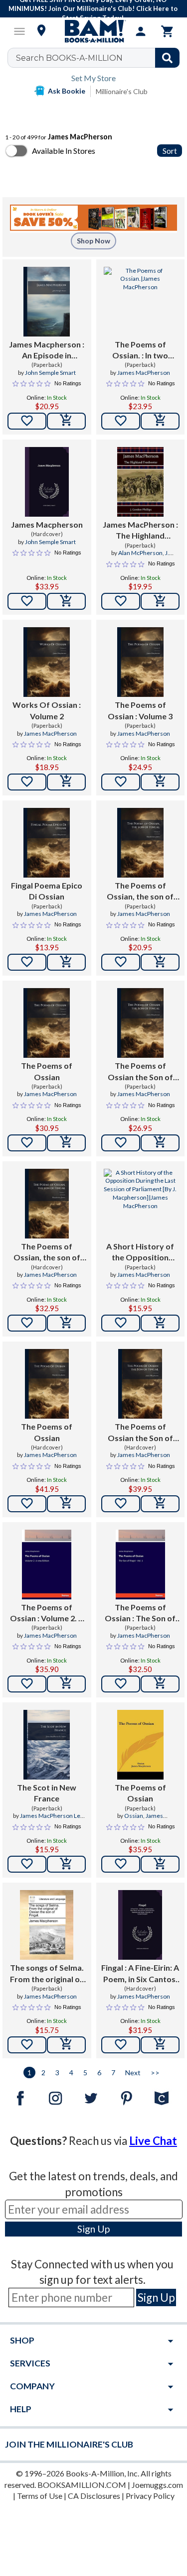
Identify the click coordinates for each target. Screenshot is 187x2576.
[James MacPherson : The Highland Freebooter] (140, 482)
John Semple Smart (50, 373)
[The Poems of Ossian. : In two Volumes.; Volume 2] (141, 302)
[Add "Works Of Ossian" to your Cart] (66, 782)
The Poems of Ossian (47, 1071)
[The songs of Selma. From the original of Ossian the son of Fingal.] (47, 1925)
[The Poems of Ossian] (47, 1023)
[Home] (94, 31)
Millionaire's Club (122, 91)
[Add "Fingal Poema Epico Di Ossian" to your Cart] (66, 962)
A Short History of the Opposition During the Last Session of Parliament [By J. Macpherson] (140, 1252)
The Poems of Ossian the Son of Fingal (140, 1072)
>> (155, 2072)
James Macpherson (47, 524)
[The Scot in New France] (47, 1745)
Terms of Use (40, 2496)
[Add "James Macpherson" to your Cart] (66, 421)
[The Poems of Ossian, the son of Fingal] (140, 843)
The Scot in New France (47, 1793)
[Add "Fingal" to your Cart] (160, 2045)
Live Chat (153, 2141)
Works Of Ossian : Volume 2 (47, 710)
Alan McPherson (140, 553)
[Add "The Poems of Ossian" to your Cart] (160, 782)
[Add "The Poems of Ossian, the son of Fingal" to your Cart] (160, 962)
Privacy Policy (150, 2496)
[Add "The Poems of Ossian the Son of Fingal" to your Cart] (160, 1143)
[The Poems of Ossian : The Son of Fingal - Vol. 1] (140, 1565)
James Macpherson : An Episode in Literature (47, 350)
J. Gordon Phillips (144, 557)
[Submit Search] (167, 58)
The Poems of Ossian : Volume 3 (140, 710)
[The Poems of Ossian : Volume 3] (140, 662)
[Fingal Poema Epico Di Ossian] (47, 843)
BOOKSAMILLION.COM (82, 2485)
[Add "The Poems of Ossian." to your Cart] (160, 421)
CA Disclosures (94, 2496)
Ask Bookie (67, 91)
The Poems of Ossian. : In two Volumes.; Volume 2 (140, 350)
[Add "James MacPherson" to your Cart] (160, 601)
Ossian (134, 1816)
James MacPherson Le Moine (50, 1820)
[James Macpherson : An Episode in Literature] (47, 302)
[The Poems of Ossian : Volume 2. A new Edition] (47, 1565)
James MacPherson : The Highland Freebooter (140, 531)
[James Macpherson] (47, 482)
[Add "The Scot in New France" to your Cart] (66, 1864)
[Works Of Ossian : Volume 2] (47, 662)
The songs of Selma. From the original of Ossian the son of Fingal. (47, 1974)
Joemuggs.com (157, 2485)
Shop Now (93, 241)
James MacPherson (144, 373)
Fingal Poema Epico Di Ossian (47, 891)
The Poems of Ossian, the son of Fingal (140, 892)
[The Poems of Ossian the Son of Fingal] (140, 1023)
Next (133, 2072)
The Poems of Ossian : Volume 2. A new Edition (47, 1613)
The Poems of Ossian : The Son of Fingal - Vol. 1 (140, 1613)
